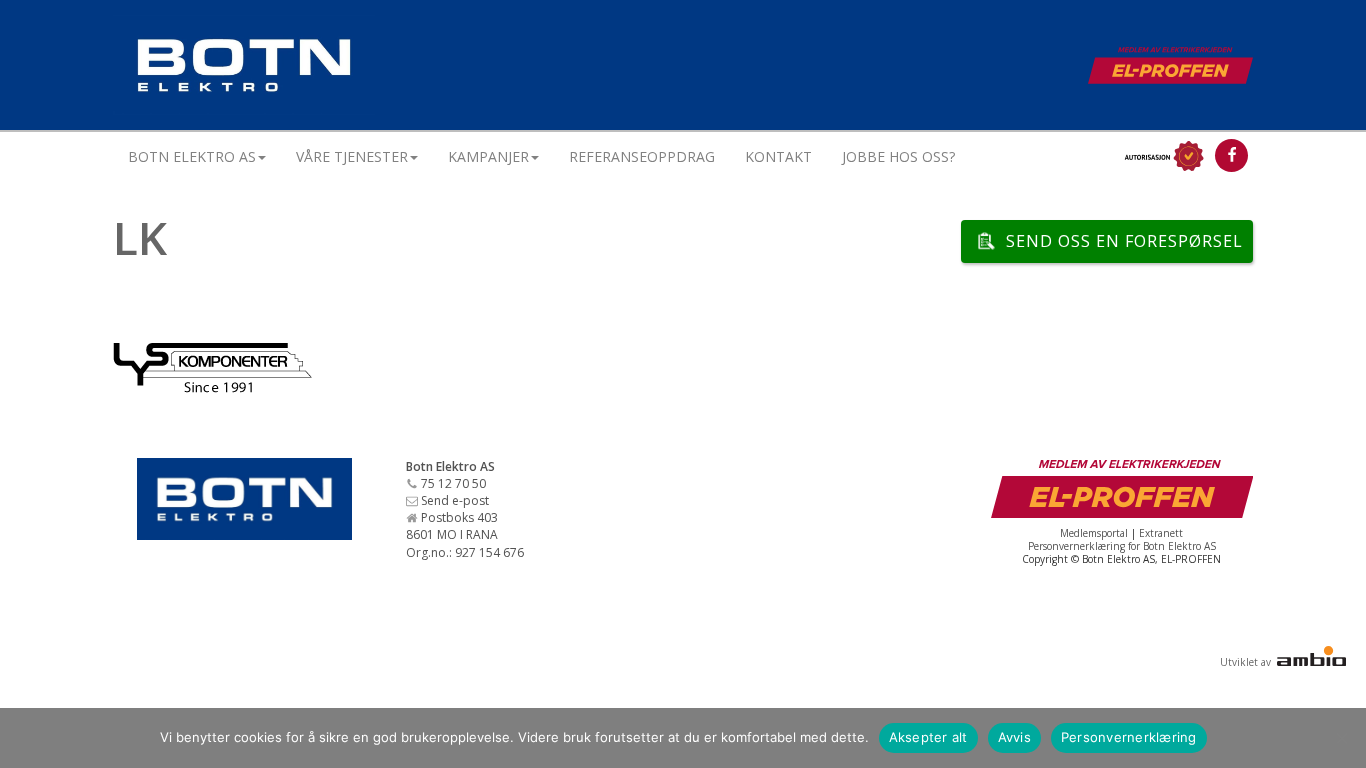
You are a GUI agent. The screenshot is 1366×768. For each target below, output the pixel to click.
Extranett (1161, 533)
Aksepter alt (928, 737)
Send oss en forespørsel (1124, 241)
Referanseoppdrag (642, 156)
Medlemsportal (1094, 533)
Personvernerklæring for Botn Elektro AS (1122, 546)
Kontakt (778, 156)
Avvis (1014, 737)
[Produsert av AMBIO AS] (1310, 662)
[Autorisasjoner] (1162, 156)
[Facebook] (1231, 155)
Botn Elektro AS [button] (192, 156)
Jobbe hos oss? (898, 156)
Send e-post (455, 500)
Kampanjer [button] (488, 156)
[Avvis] (1341, 738)
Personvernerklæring (1129, 737)
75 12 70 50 (453, 483)
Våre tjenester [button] (352, 156)
